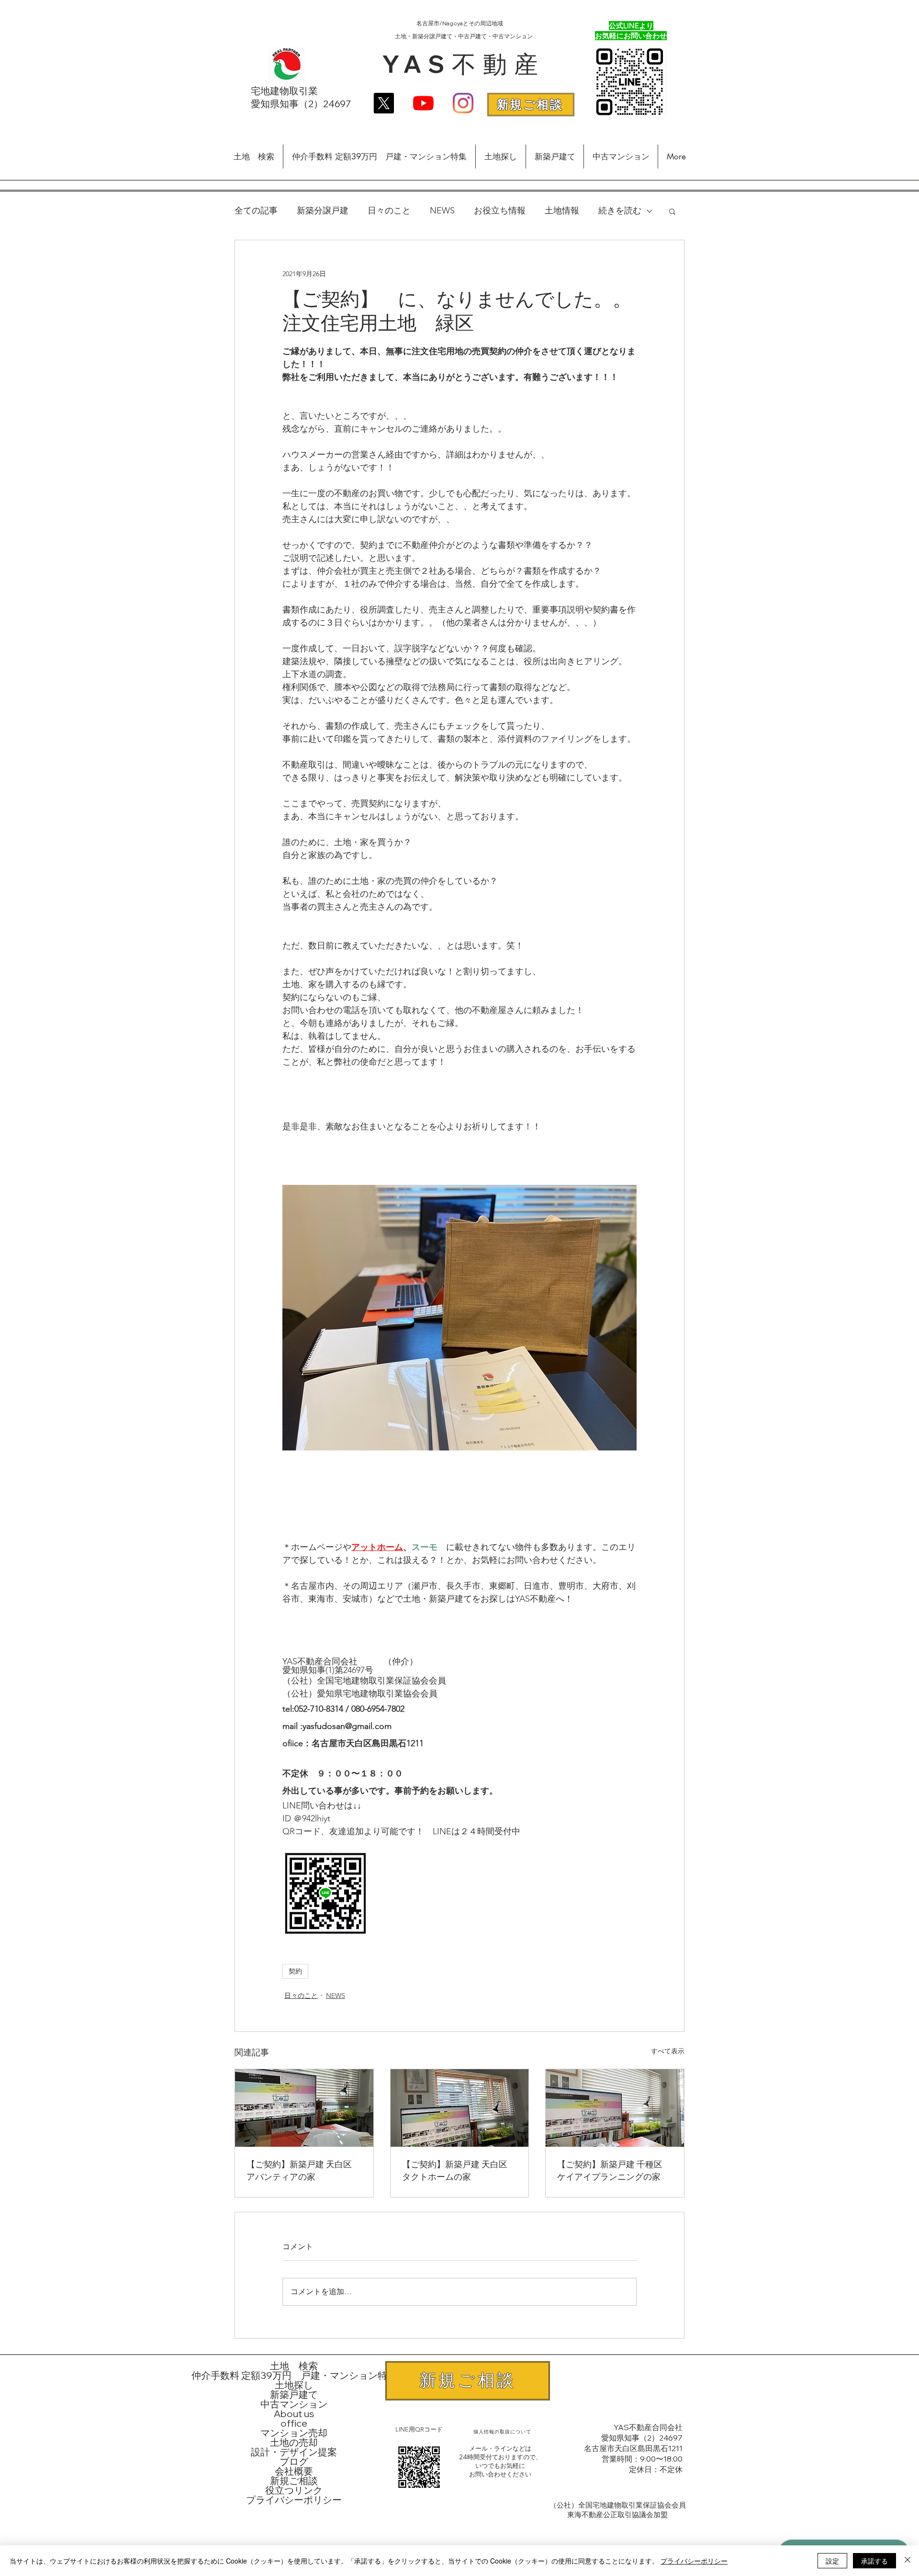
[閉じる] (908, 2561)
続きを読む (620, 211)
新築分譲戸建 (323, 211)
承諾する (874, 2561)
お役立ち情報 (500, 211)
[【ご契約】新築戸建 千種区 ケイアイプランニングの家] (615, 2108)
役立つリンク (294, 2490)
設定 (832, 2561)
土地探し (294, 2385)
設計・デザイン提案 (294, 2452)
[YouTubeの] (423, 103)
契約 (295, 1971)
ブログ (294, 2462)
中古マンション (294, 2404)
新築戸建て (294, 2395)
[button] (672, 211)
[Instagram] (463, 103)
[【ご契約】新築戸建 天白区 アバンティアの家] (304, 2108)
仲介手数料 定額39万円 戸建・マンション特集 (294, 2375)
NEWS (442, 211)
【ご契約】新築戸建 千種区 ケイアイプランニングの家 (614, 2171)
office (294, 2423)
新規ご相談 (294, 2481)
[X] (384, 103)
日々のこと (389, 211)
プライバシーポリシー (294, 2500)
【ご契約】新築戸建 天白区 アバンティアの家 (303, 2171)
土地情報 (562, 211)
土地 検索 (294, 2366)
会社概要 (294, 2471)
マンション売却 (294, 2433)
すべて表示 (668, 2051)
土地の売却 (294, 2442)
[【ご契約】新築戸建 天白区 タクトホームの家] (460, 2108)
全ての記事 (256, 211)
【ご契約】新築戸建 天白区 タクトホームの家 (459, 2171)
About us (294, 2414)
